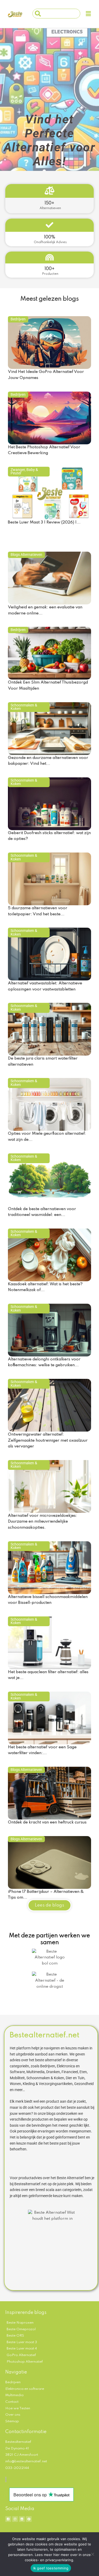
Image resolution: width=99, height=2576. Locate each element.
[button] (88, 14)
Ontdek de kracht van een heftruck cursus (47, 1822)
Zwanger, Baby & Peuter (24, 471)
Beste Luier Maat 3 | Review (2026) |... (44, 522)
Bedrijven (18, 319)
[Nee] (92, 2554)
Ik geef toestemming (51, 2568)
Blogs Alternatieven (26, 555)
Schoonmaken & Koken (24, 707)
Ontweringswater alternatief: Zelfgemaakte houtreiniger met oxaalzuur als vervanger (48, 1440)
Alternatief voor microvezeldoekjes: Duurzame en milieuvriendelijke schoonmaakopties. (43, 1522)
